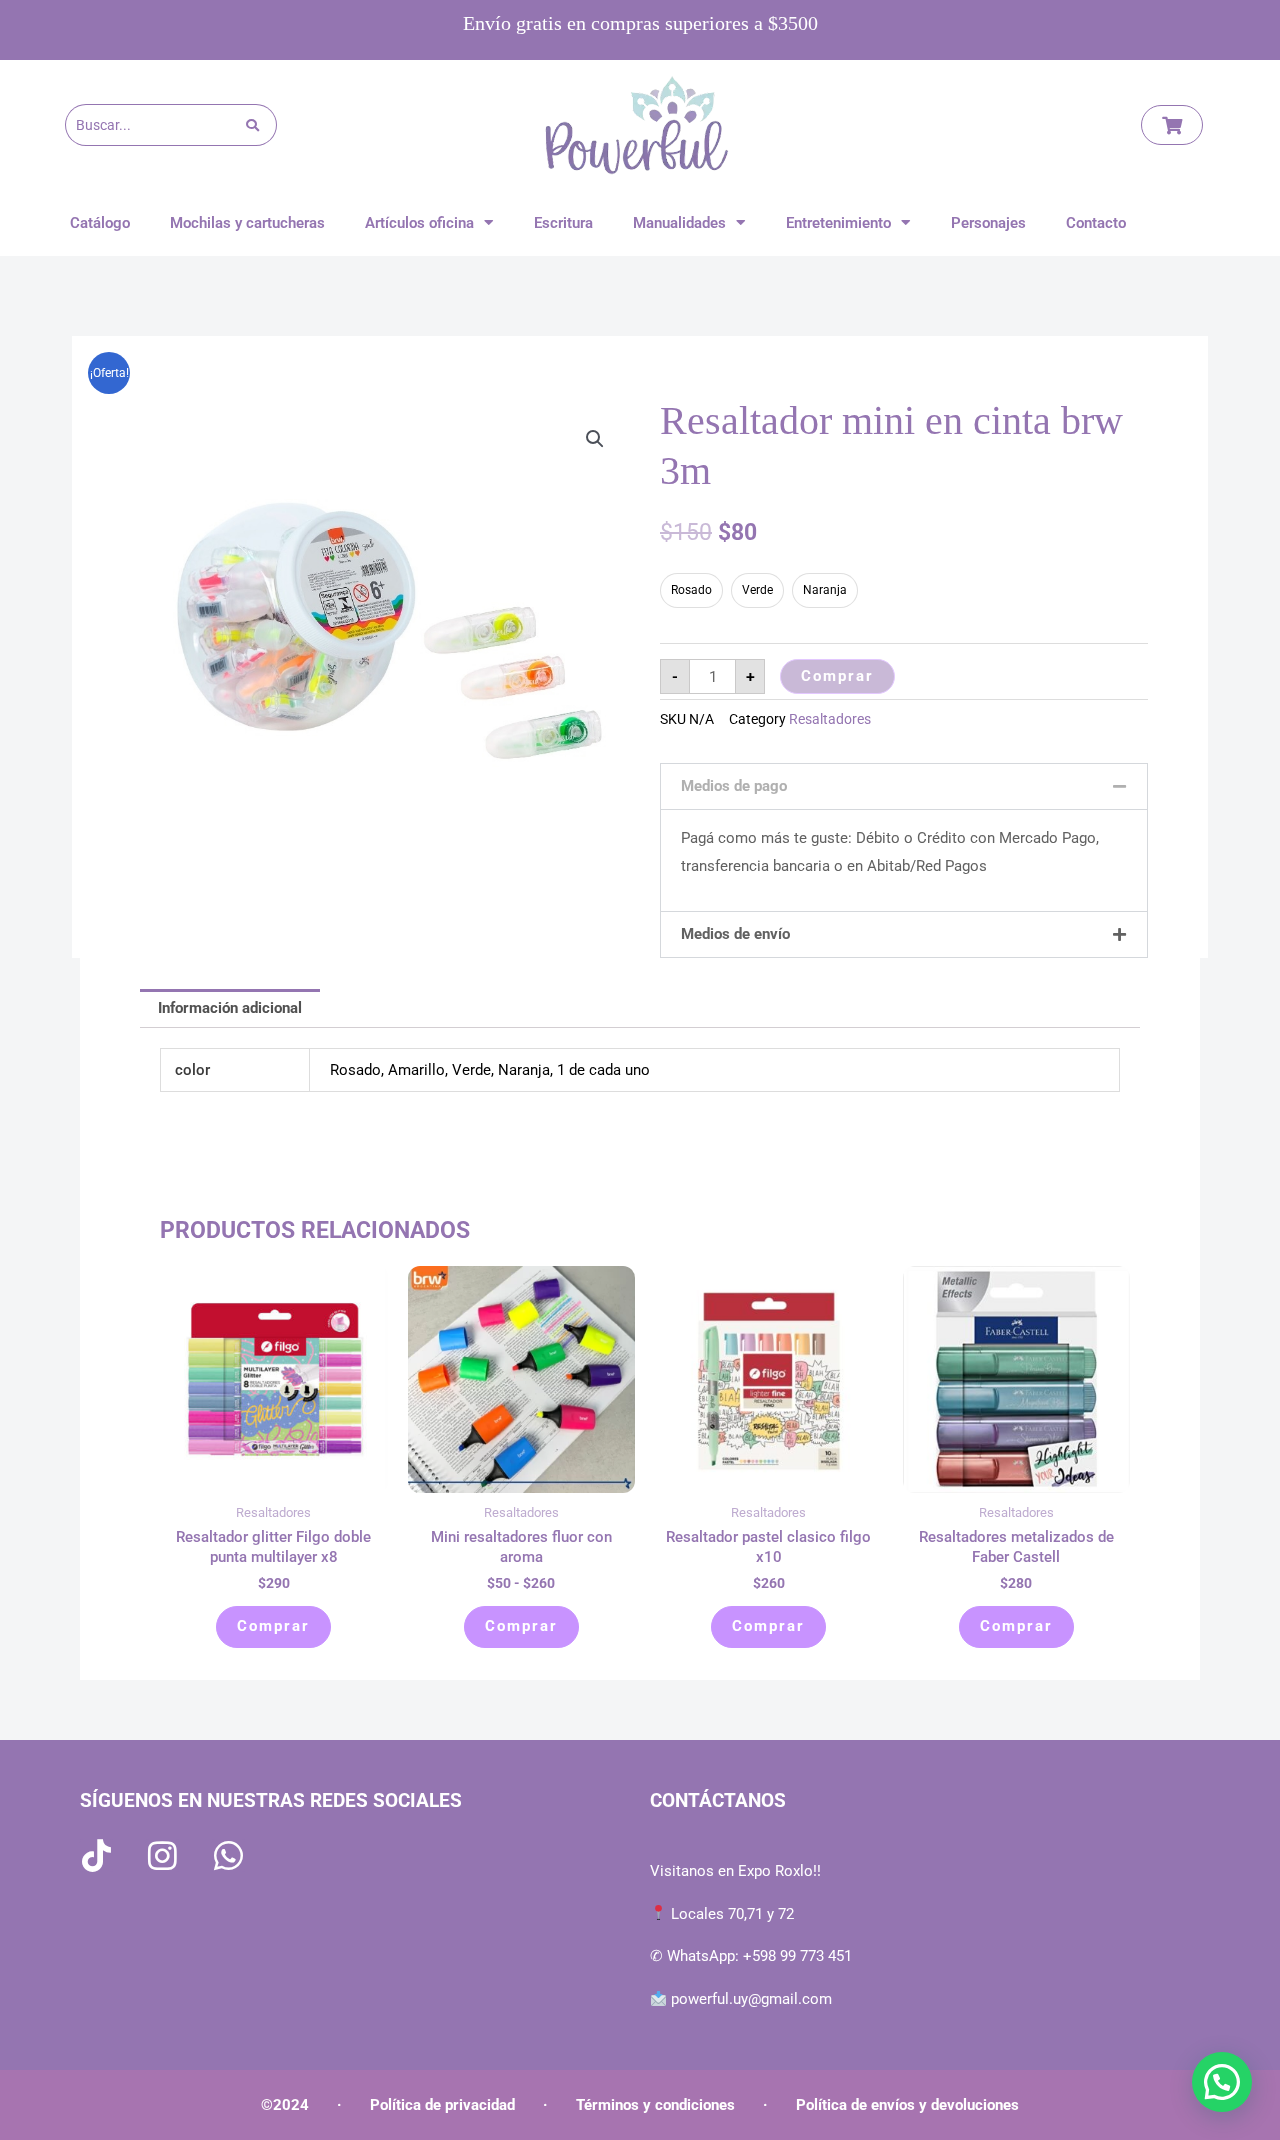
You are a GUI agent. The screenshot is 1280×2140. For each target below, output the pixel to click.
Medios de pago (734, 786)
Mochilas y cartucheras (247, 223)
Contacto (1096, 223)
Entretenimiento (838, 223)
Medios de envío (735, 934)
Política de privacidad (442, 2105)
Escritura (563, 223)
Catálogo (100, 223)
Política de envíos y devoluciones (907, 2105)
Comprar (837, 676)
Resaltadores (830, 719)
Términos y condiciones (655, 2105)
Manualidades (679, 223)
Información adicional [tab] (230, 1008)
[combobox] (155, 125)
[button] (595, 439)
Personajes (988, 223)
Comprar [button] (273, 1626)
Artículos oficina (419, 223)
